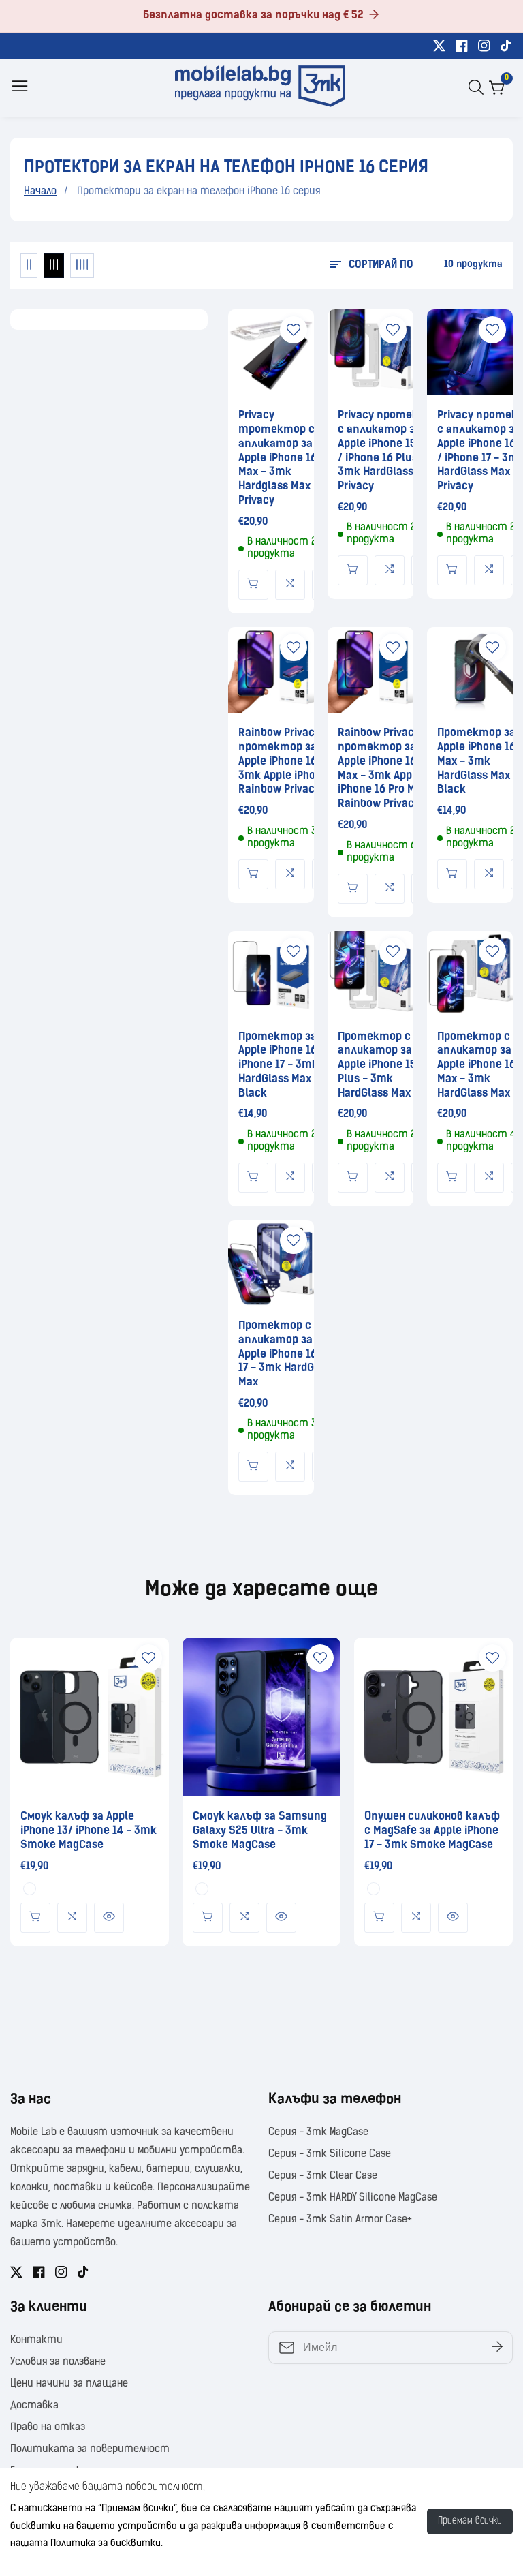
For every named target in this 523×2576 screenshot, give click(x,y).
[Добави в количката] (253, 585)
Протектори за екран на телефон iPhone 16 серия (199, 192)
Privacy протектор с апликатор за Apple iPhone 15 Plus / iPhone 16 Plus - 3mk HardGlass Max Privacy (389, 451)
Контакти (36, 2341)
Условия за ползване (58, 2362)
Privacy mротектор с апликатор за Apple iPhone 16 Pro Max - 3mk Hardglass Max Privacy (287, 458)
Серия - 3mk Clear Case (323, 2176)
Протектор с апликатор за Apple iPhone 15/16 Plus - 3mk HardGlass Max (385, 1065)
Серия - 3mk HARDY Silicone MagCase (353, 2198)
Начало (40, 192)
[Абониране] (497, 2347)
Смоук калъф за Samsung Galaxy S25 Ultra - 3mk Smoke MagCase (260, 1831)
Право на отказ (48, 2428)
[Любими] (294, 330)
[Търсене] (479, 87)
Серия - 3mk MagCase (318, 2133)
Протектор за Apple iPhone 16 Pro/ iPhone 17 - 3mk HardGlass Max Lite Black (289, 1065)
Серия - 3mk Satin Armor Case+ (340, 2220)
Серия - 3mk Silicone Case (330, 2155)
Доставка (34, 2406)
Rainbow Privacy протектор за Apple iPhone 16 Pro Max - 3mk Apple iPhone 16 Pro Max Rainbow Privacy (386, 769)
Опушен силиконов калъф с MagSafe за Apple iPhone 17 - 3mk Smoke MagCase (432, 1831)
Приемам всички (470, 2521)
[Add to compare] (290, 585)
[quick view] (35, 1918)
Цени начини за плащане (69, 2384)
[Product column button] (29, 265)
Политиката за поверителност (90, 2450)
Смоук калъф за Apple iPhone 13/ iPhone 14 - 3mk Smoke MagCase (89, 1831)
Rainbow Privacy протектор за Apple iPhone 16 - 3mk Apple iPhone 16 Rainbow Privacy (290, 762)
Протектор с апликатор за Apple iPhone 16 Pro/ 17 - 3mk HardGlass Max (289, 1354)
